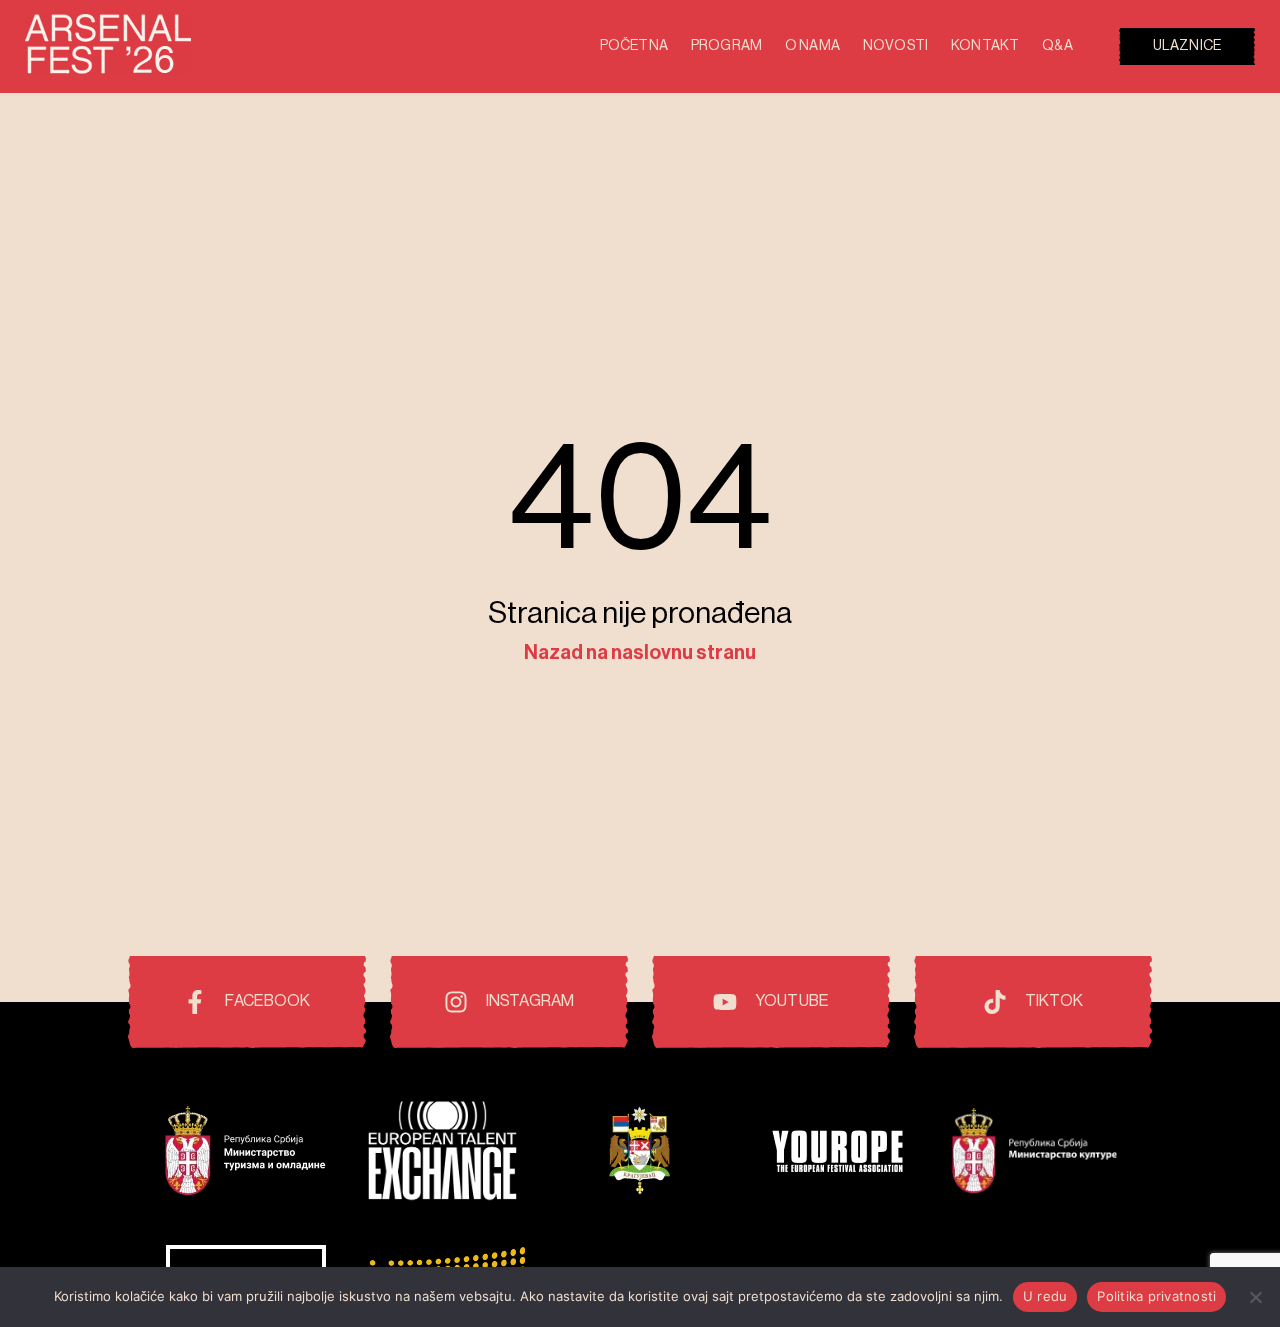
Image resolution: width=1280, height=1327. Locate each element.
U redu (1045, 1296)
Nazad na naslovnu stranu (640, 653)
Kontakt (985, 46)
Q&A (1057, 46)
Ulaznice (1187, 46)
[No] (1255, 1297)
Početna (634, 46)
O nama (812, 46)
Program (726, 46)
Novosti (895, 46)
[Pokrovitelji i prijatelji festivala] (245, 1153)
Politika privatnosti (1156, 1296)
